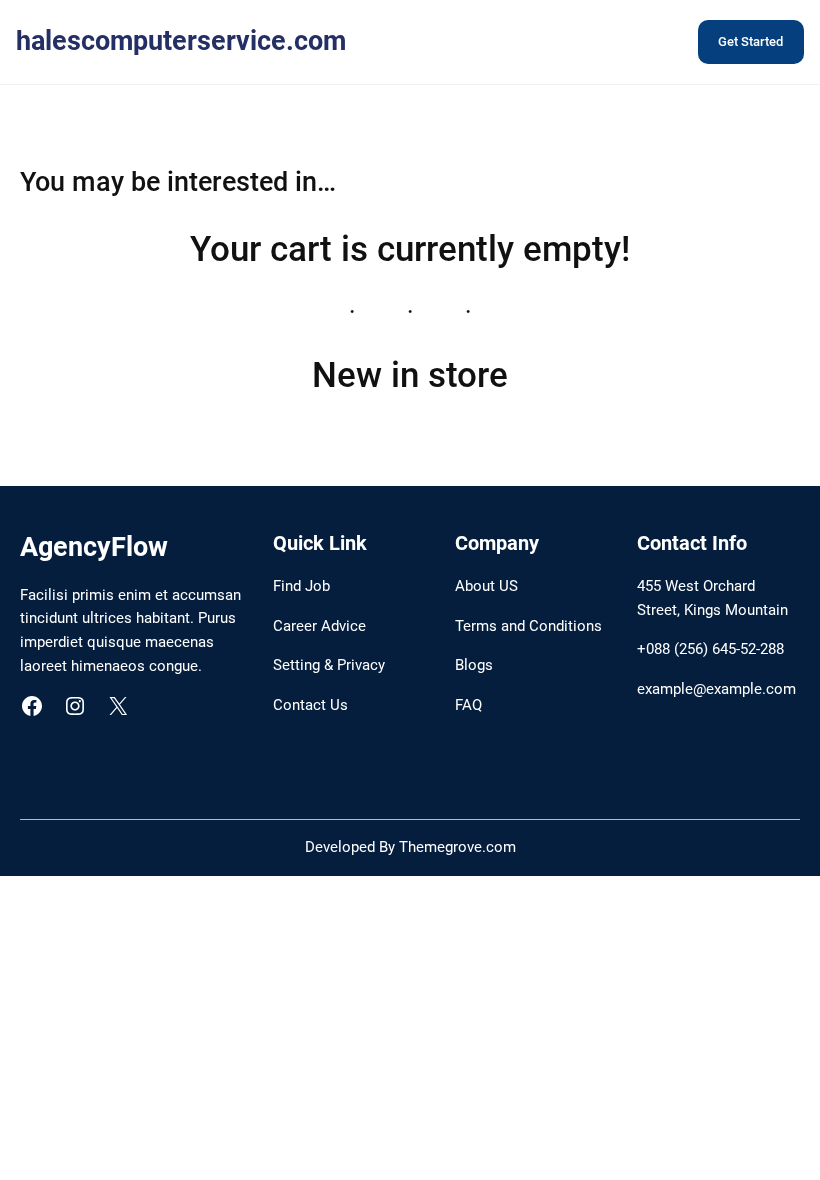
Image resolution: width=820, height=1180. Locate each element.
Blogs (474, 665)
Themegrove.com (457, 847)
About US (486, 586)
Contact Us (310, 705)
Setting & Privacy (329, 665)
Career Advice (319, 626)
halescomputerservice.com (181, 41)
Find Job (301, 586)
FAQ (468, 705)
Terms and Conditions (528, 626)
